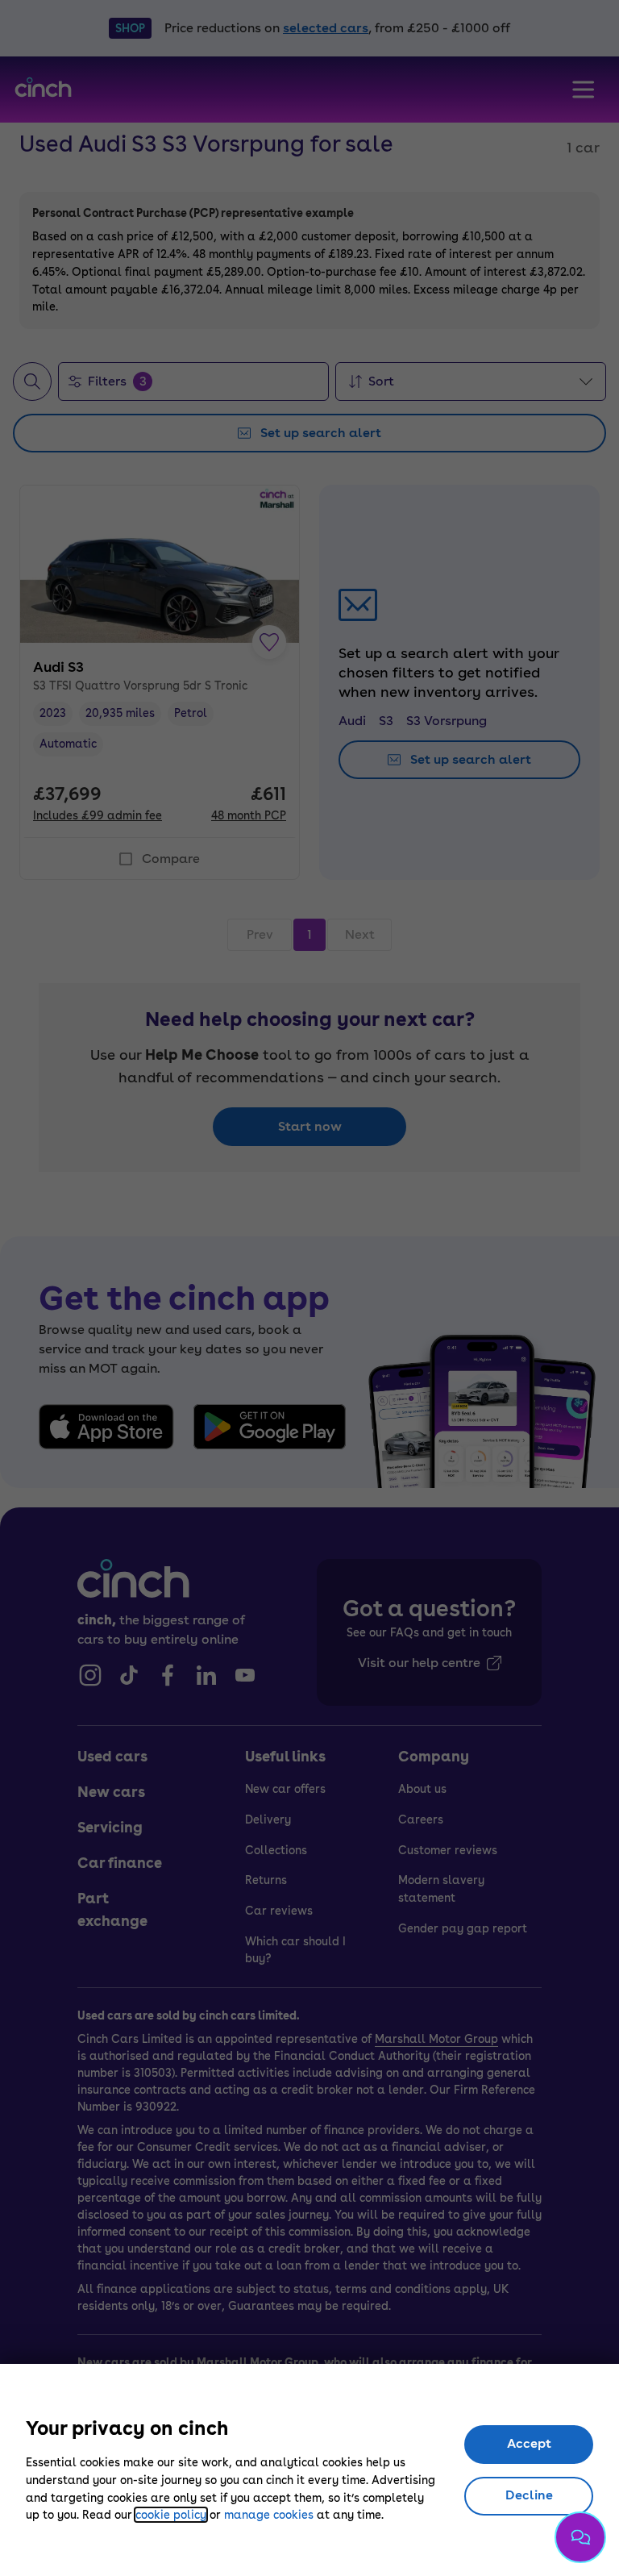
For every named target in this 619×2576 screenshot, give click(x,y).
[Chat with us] (580, 2537)
